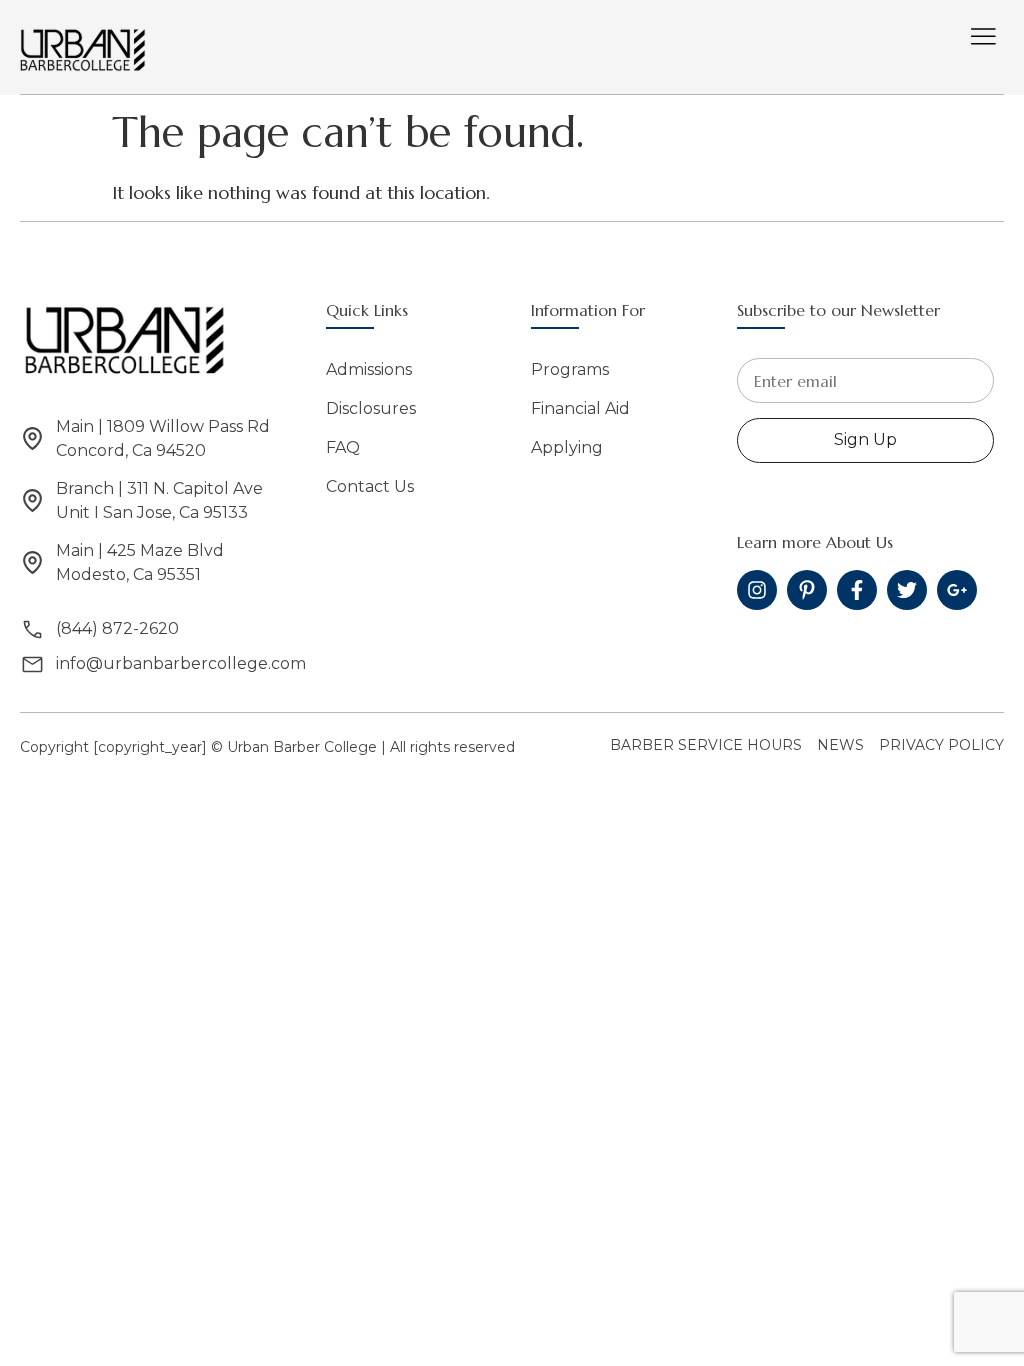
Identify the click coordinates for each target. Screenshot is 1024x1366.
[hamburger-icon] (983, 38)
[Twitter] (907, 590)
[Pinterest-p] (807, 590)
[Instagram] (757, 590)
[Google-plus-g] (957, 590)
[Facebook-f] (857, 590)
